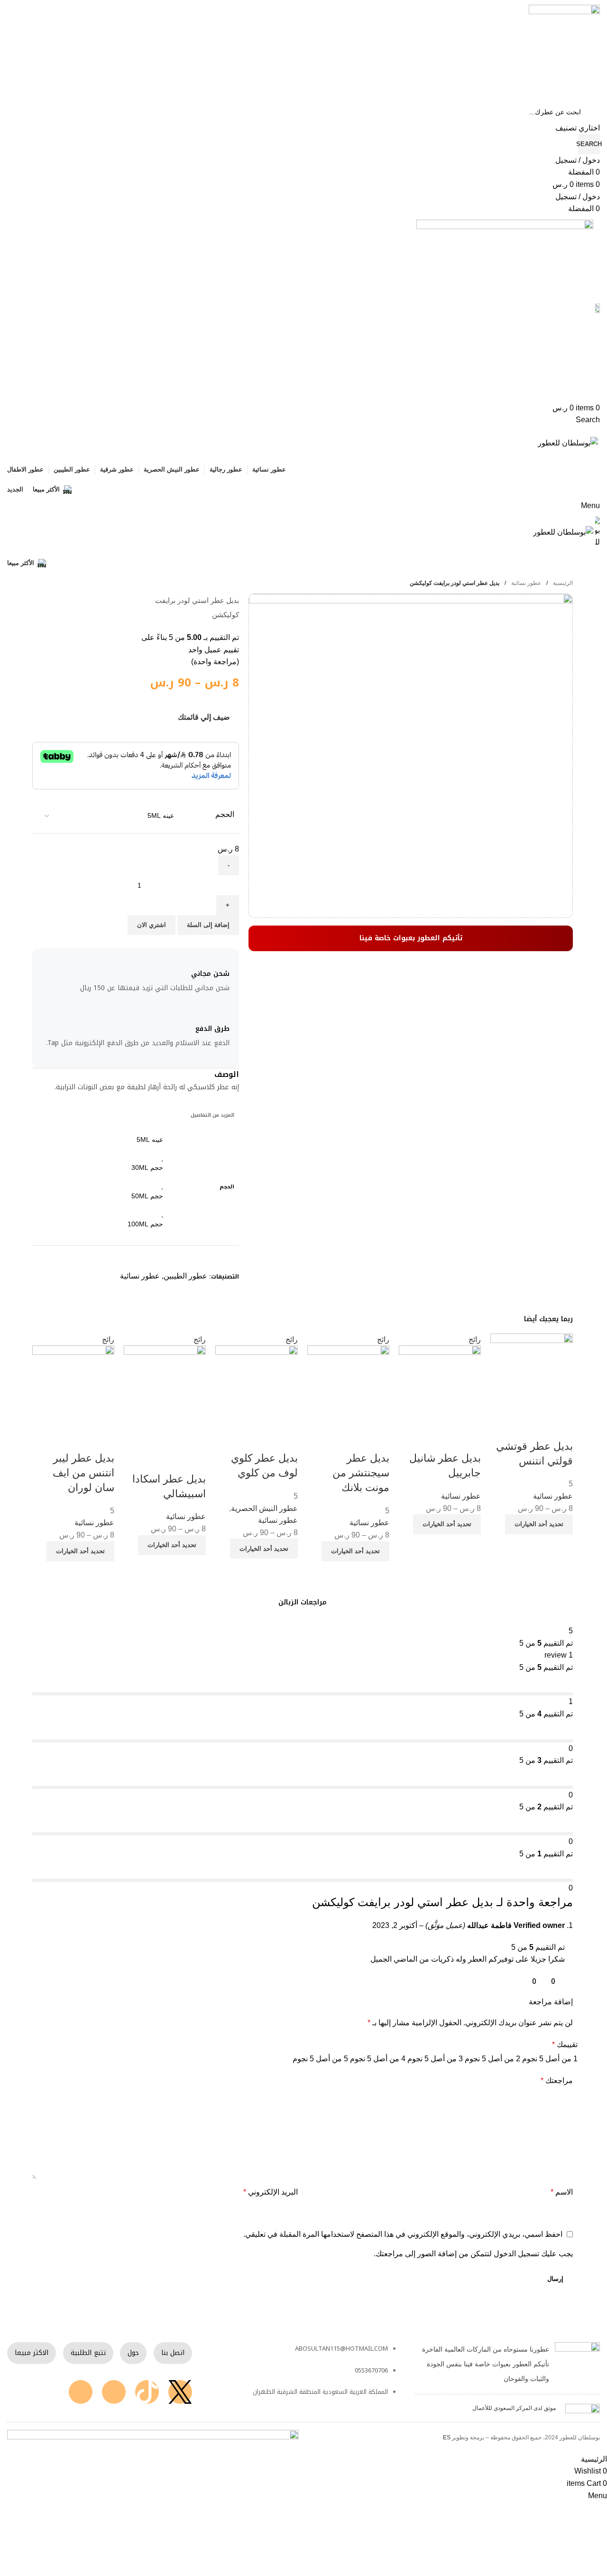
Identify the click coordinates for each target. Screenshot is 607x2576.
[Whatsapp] (81, 2392)
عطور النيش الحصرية (264, 1508)
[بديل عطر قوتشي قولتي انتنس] (531, 1374)
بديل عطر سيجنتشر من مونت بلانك (361, 1473)
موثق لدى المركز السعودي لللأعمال (514, 2408)
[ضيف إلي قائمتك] (561, 1427)
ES (447, 2437)
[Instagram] (114, 2392)
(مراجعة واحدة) (215, 662)
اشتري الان (152, 925)
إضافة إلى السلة (208, 925)
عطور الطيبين (185, 1276)
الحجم (225, 814)
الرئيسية (562, 583)
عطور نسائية (525, 583)
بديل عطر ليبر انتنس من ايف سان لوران (83, 1473)
